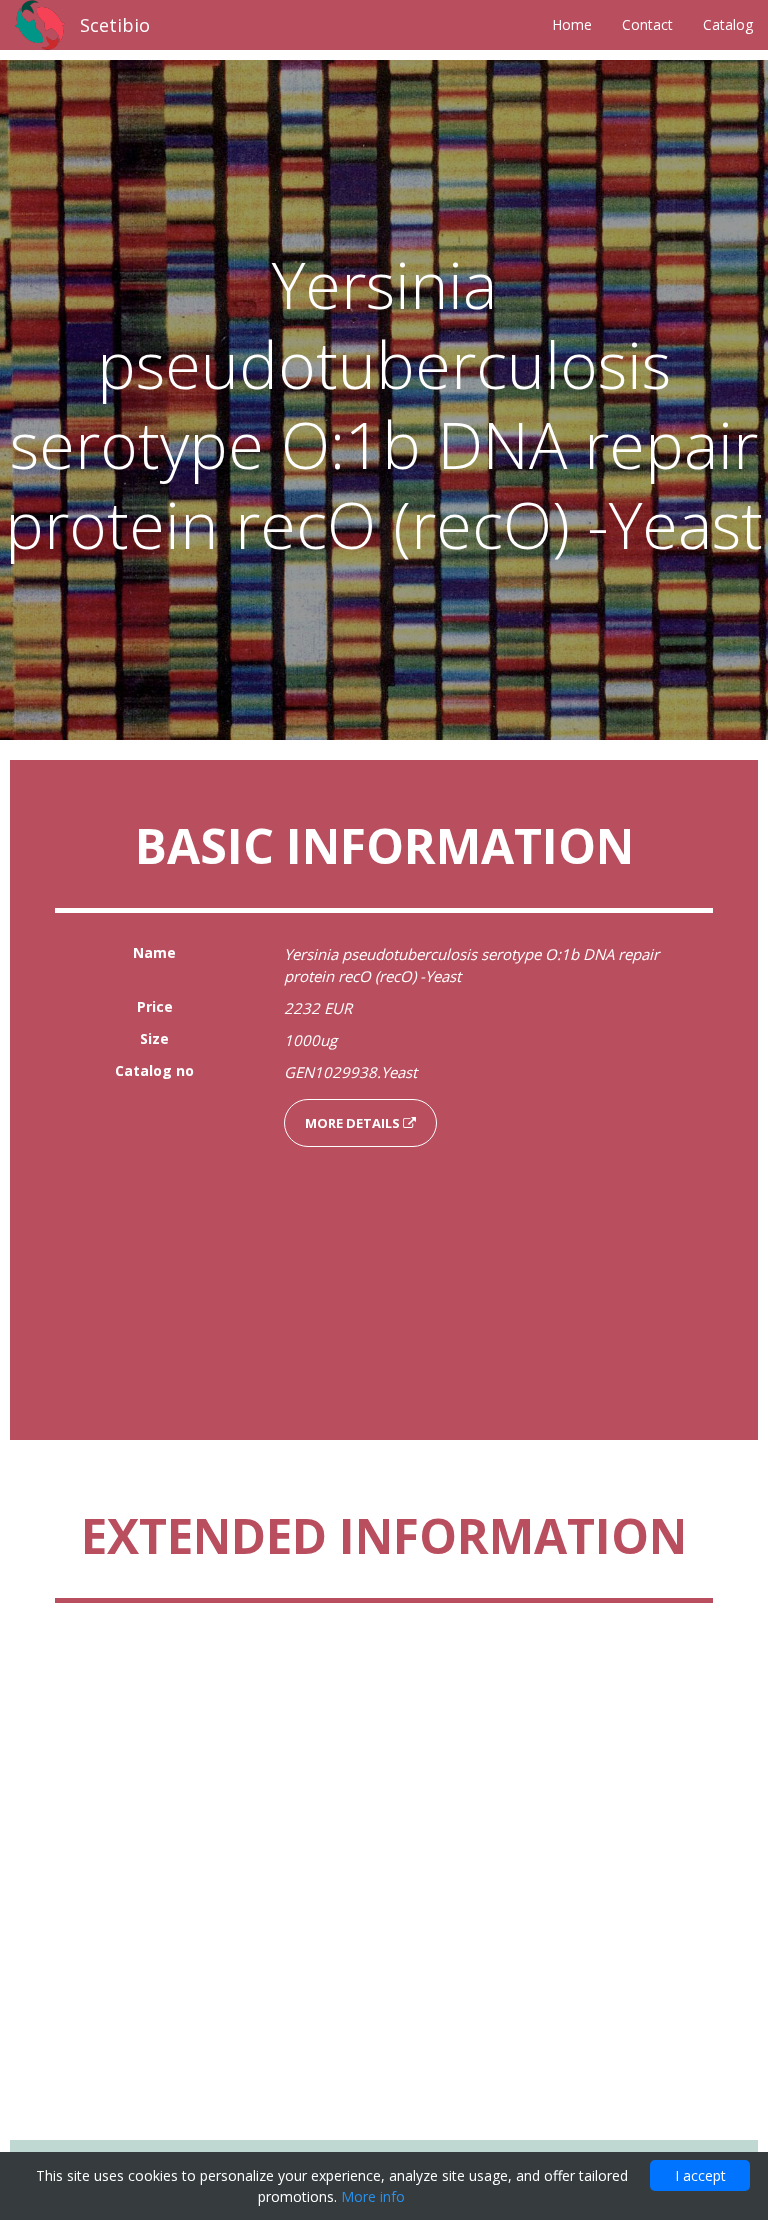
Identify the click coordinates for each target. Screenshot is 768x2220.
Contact (647, 24)
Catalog (728, 24)
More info (373, 2196)
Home (572, 24)
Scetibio (115, 25)
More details (354, 1123)
